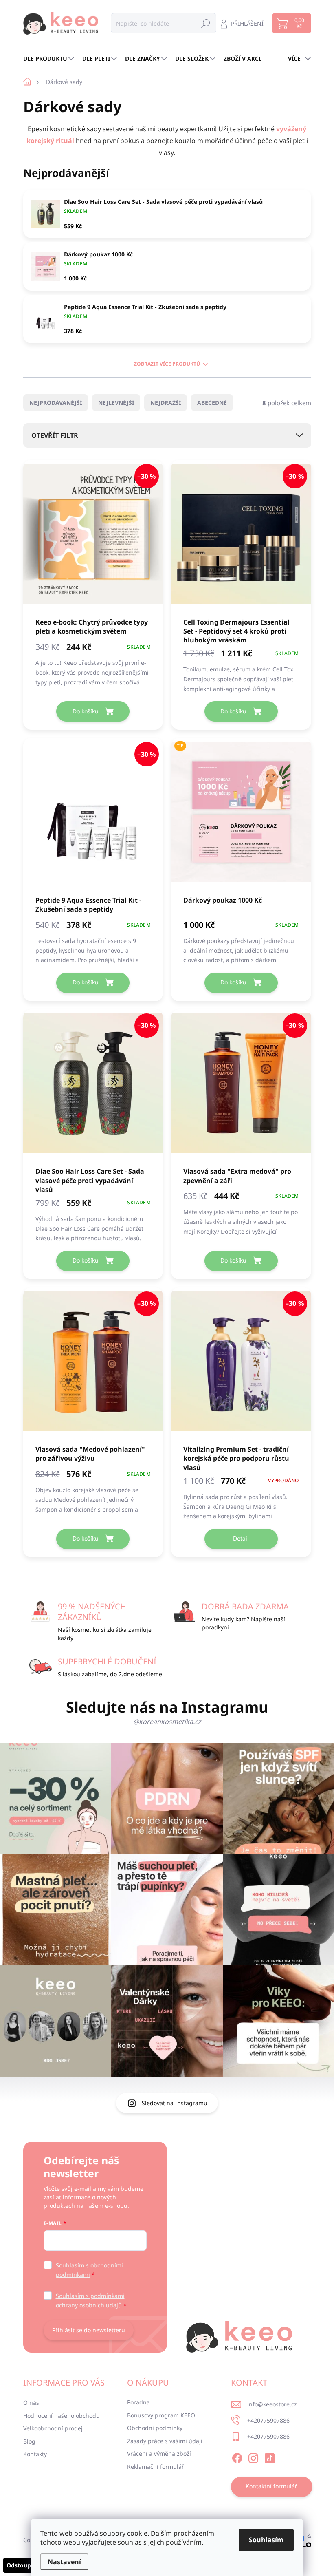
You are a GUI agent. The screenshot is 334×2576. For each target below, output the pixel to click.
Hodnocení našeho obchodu (62, 2416)
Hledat (206, 23)
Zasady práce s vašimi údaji (165, 2441)
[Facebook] (237, 2457)
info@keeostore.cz (272, 2404)
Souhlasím (266, 2540)
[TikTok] (270, 2457)
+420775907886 (268, 2420)
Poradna (138, 2402)
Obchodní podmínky (155, 2428)
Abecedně (212, 403)
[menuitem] (50, 59)
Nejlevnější (116, 403)
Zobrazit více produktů (167, 364)
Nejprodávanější (56, 403)
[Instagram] (253, 2457)
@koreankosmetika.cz (167, 1722)
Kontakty (35, 2454)
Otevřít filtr (55, 435)
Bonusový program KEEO (161, 2415)
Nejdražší (166, 403)
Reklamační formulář (156, 2467)
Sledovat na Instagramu (175, 2103)
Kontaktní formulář (271, 2486)
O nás (31, 2403)
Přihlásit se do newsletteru (89, 2330)
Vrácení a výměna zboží (159, 2453)
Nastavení (64, 2562)
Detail (241, 1538)
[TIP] (241, 816)
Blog (29, 2441)
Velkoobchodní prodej (53, 2428)
